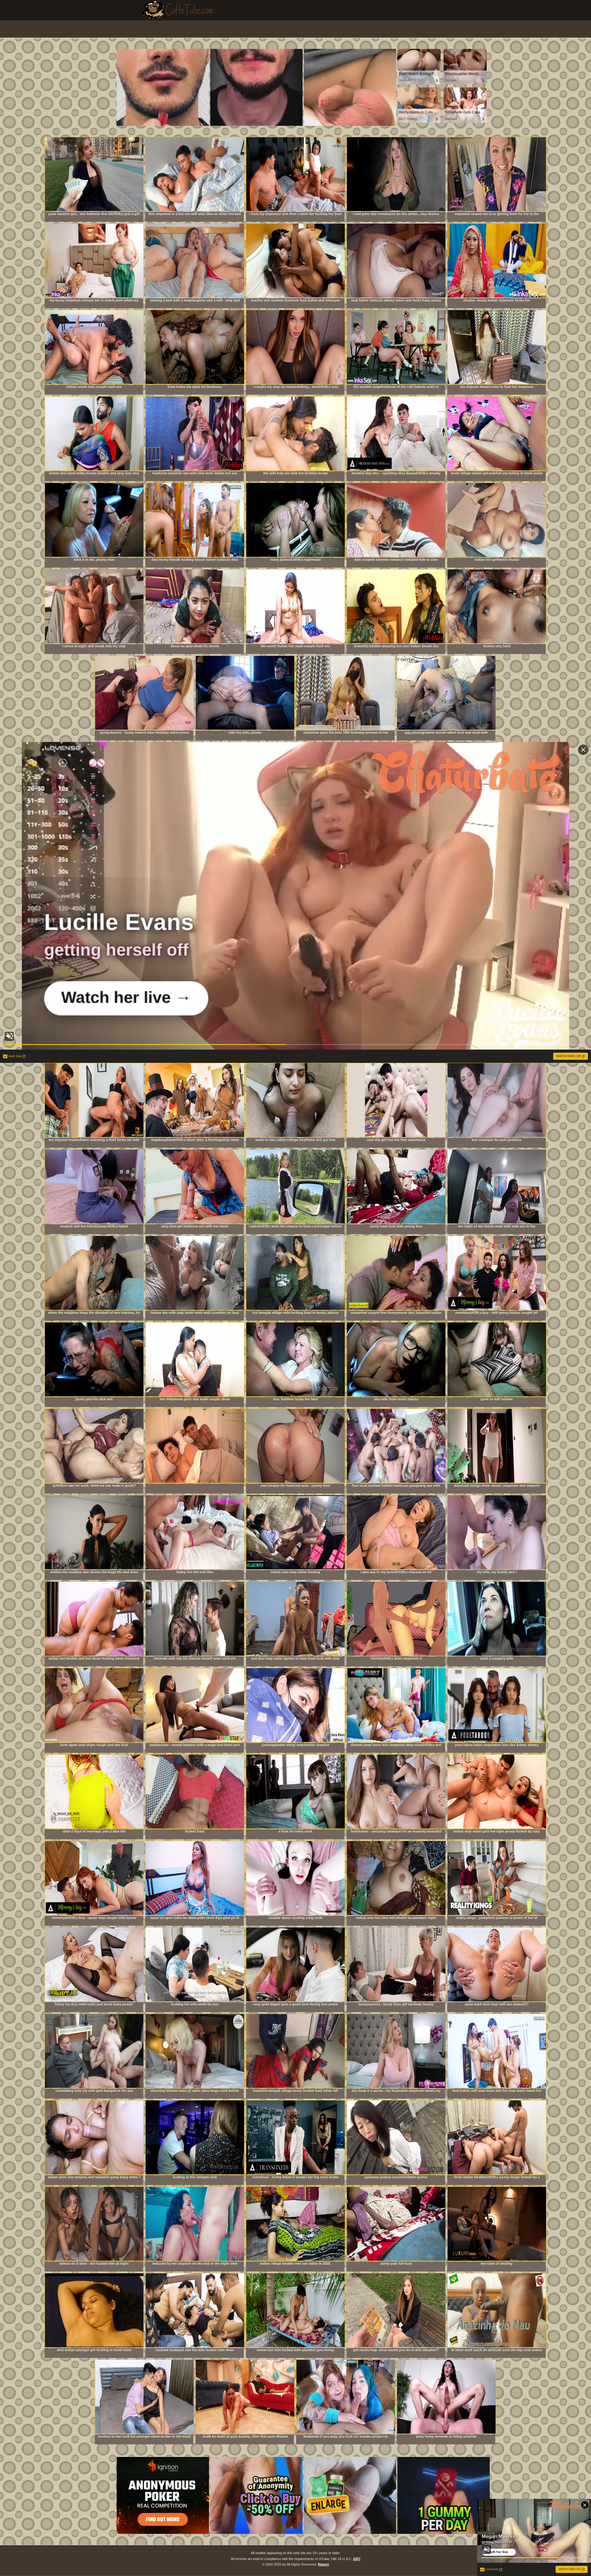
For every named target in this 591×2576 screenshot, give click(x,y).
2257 (357, 2559)
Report (324, 2564)
